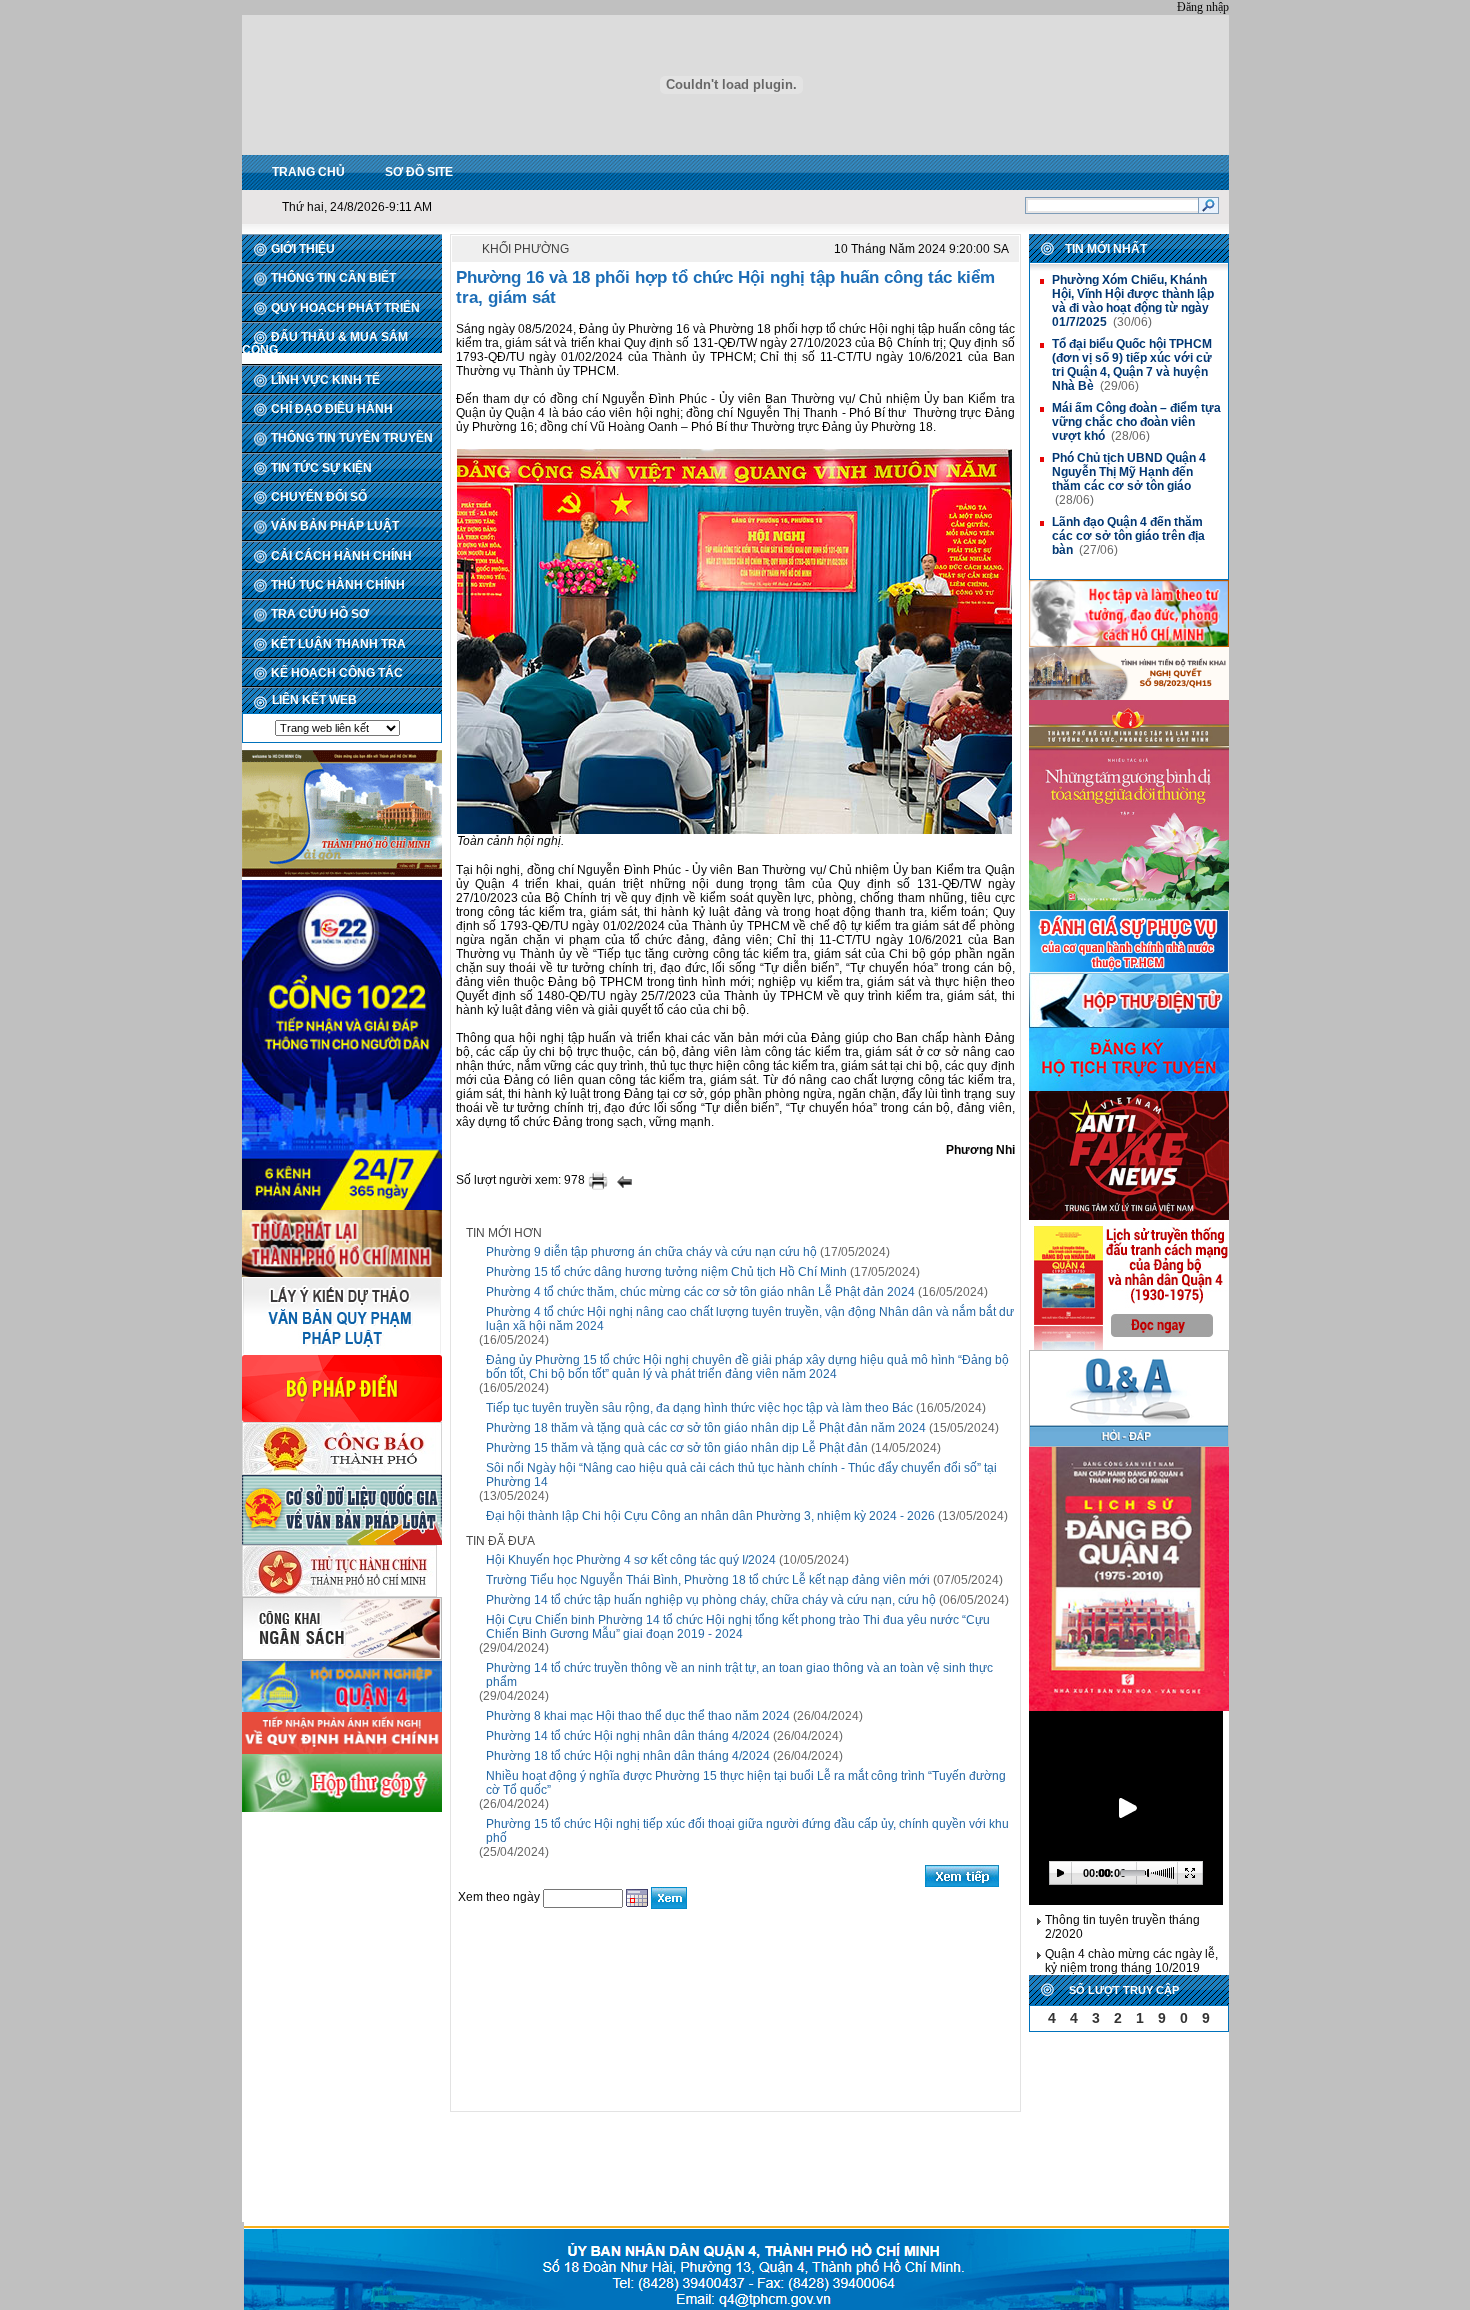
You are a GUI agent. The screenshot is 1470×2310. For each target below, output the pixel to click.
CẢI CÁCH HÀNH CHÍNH (341, 556)
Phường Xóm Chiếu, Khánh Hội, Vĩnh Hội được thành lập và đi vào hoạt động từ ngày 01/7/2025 (1133, 301)
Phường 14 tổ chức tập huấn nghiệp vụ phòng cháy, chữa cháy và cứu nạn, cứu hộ (711, 1600)
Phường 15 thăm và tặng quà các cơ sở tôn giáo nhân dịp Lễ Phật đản (677, 1448)
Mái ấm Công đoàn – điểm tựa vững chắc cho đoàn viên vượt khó (1136, 422)
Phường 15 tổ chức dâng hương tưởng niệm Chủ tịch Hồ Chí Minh (666, 1272)
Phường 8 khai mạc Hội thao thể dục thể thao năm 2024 (638, 1716)
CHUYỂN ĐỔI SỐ (319, 497)
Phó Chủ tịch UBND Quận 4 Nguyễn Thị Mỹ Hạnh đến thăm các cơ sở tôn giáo (1129, 472)
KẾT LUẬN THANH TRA (338, 644)
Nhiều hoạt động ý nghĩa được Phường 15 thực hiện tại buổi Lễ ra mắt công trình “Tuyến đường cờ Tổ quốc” (746, 1783)
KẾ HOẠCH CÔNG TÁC (337, 673)
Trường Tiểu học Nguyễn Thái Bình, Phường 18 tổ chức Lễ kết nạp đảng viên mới (708, 1580)
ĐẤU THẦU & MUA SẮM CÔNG (325, 343)
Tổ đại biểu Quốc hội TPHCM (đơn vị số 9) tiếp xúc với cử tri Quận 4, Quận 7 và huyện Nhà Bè (1132, 365)
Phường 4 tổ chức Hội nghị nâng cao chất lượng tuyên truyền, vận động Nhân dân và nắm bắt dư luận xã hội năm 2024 (750, 1319)
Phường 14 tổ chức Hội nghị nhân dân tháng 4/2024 (628, 1736)
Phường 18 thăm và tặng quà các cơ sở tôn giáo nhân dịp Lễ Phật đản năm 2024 (706, 1428)
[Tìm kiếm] (1208, 205)
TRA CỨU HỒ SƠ (320, 614)
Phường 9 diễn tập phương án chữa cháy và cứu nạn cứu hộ (651, 1252)
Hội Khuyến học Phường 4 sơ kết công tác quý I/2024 (631, 1560)
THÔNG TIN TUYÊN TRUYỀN (352, 438)
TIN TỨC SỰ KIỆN (321, 468)
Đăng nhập (1203, 7)
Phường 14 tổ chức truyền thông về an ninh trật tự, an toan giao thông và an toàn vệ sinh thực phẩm (739, 1675)
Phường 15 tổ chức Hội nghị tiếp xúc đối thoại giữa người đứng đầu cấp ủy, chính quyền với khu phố (747, 1831)
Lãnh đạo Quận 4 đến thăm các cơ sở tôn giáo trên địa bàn (1128, 536)
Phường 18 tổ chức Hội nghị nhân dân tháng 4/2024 (628, 1756)
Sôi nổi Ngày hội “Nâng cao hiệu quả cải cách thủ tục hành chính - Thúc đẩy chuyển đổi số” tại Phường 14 (741, 1475)
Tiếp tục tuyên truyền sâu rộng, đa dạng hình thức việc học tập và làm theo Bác (699, 1408)
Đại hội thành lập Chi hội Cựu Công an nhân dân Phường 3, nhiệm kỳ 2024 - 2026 (710, 1516)
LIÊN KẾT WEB (314, 700)
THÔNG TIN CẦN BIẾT (333, 278)
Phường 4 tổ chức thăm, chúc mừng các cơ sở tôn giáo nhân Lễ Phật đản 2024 (700, 1292)
